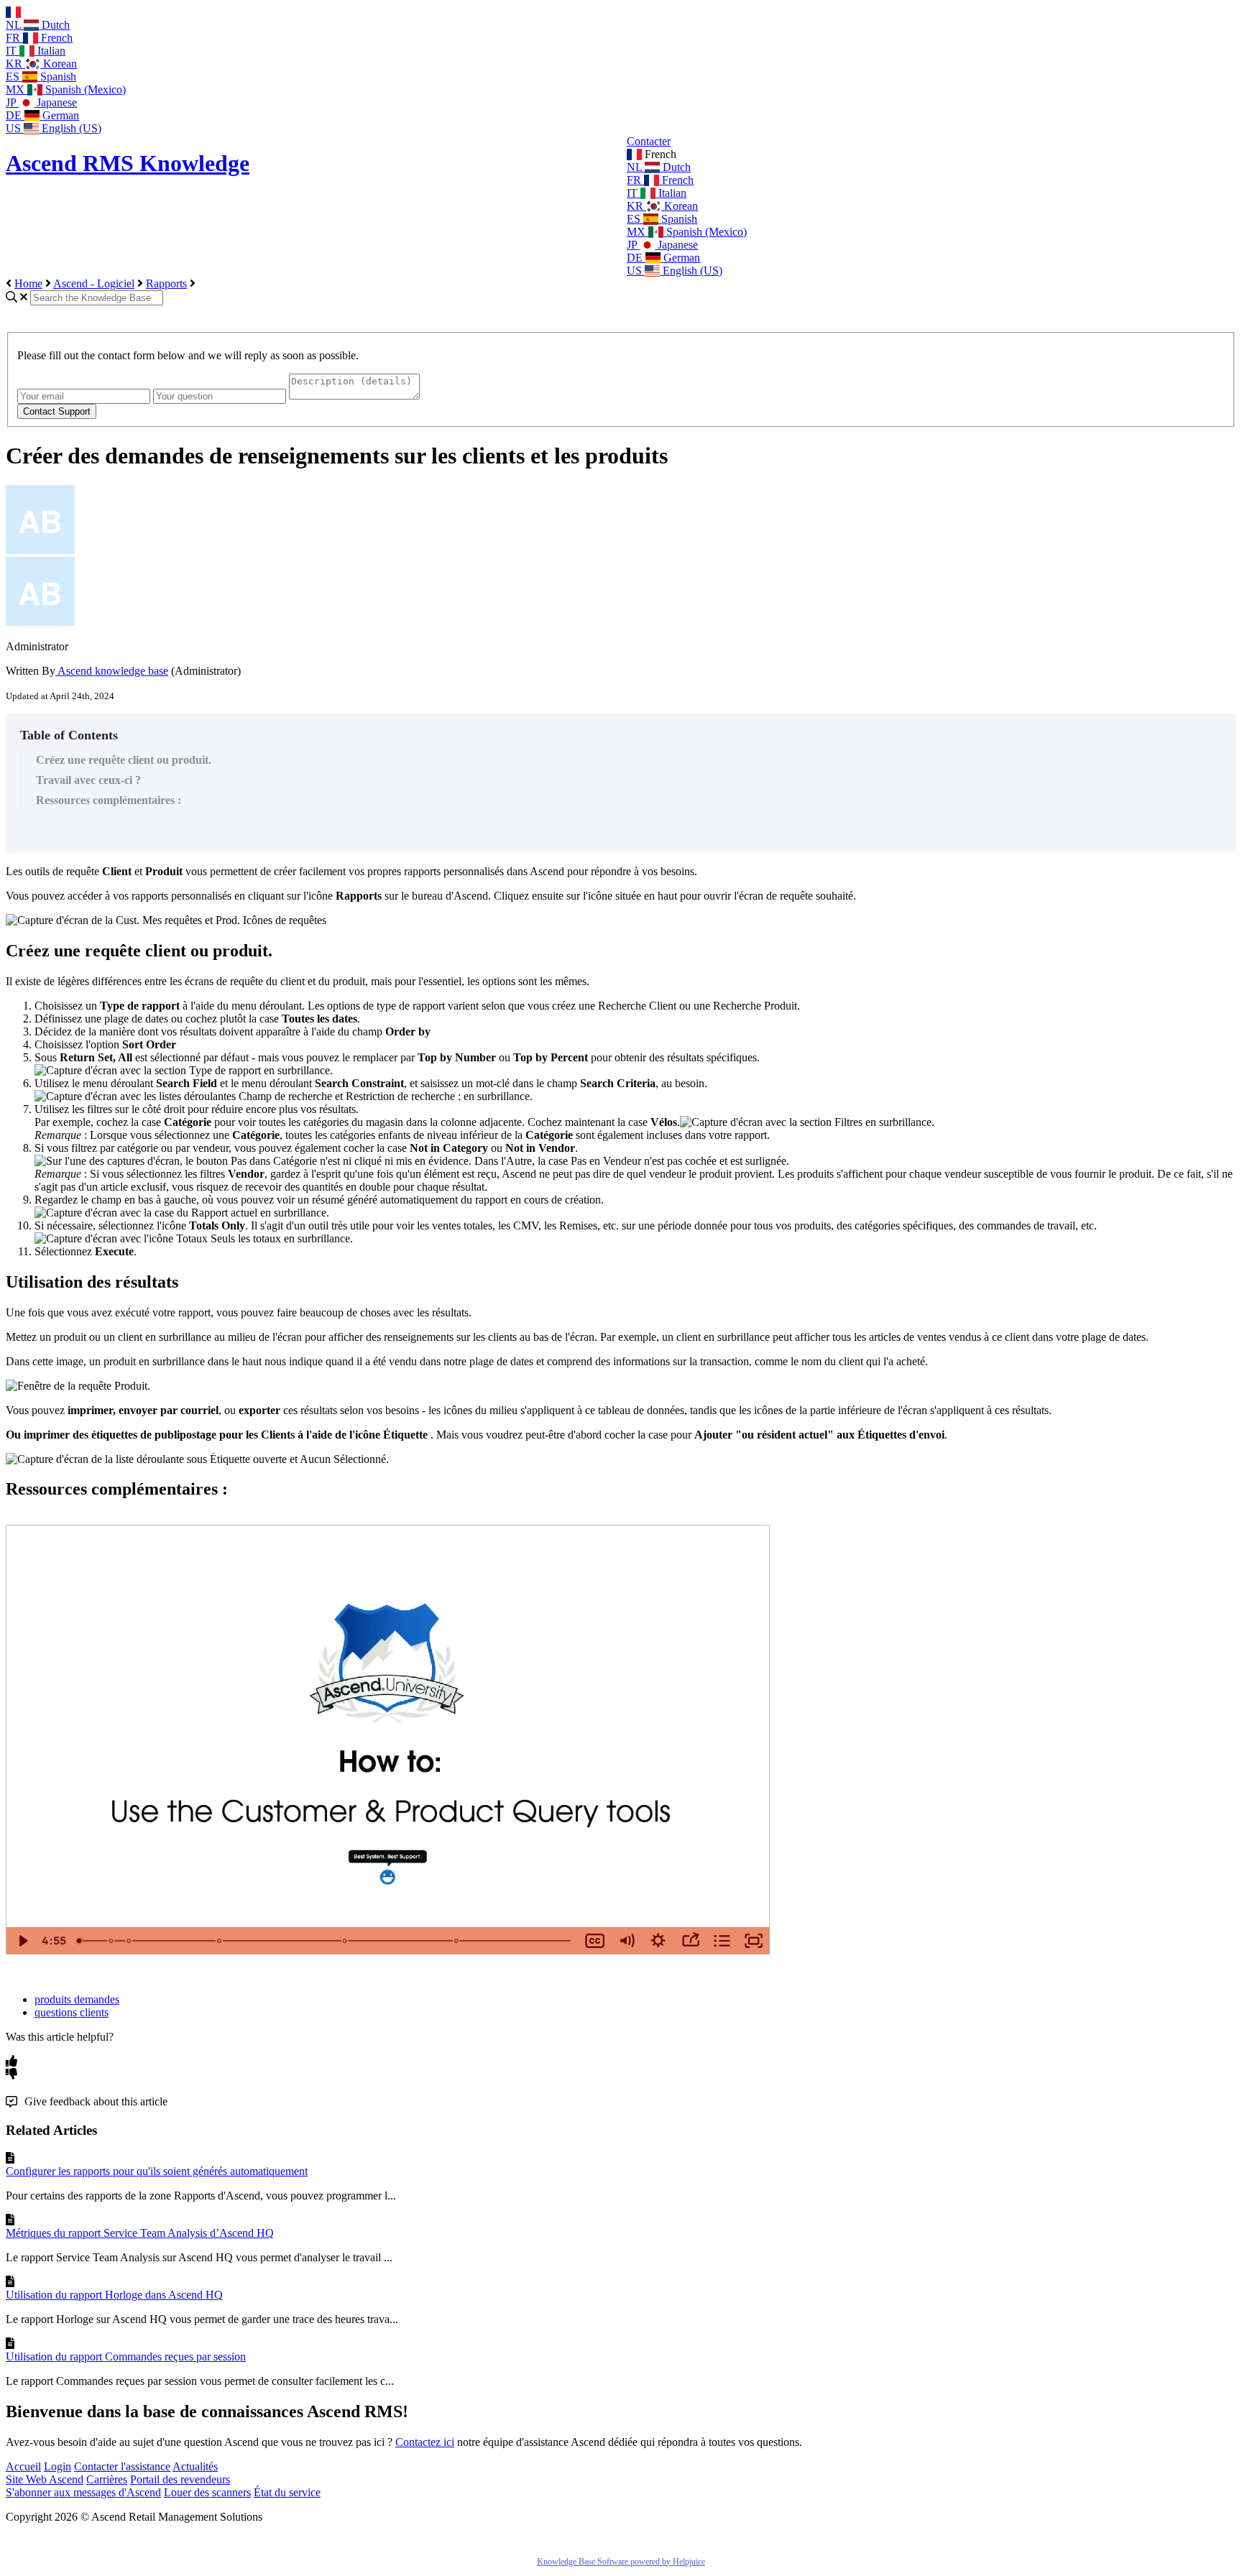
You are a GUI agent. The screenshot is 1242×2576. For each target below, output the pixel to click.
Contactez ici (425, 2442)
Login (57, 2466)
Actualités (195, 2466)
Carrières (107, 2479)
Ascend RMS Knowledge (128, 163)
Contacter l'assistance (122, 2466)
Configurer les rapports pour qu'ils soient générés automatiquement (157, 2171)
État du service (287, 2492)
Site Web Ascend (45, 2479)
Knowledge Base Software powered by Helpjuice (621, 2562)
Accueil (23, 2466)
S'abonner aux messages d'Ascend (83, 2492)
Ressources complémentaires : (109, 800)
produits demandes (77, 1999)
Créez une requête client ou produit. (124, 760)
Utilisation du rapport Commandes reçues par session (126, 2356)
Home (28, 283)
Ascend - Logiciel (94, 283)
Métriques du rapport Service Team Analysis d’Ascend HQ (140, 2233)
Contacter (649, 141)
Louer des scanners (207, 2492)
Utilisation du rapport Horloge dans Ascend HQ (114, 2295)
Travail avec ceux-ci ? (88, 780)
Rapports (166, 283)
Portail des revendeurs (180, 2479)
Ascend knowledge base (112, 671)
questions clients (72, 2012)
